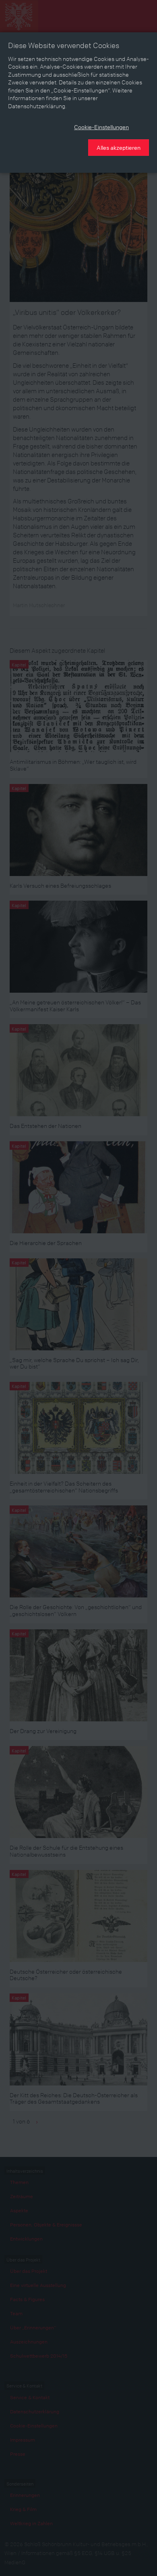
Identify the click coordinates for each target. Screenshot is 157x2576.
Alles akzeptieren (119, 147)
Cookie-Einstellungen (101, 127)
